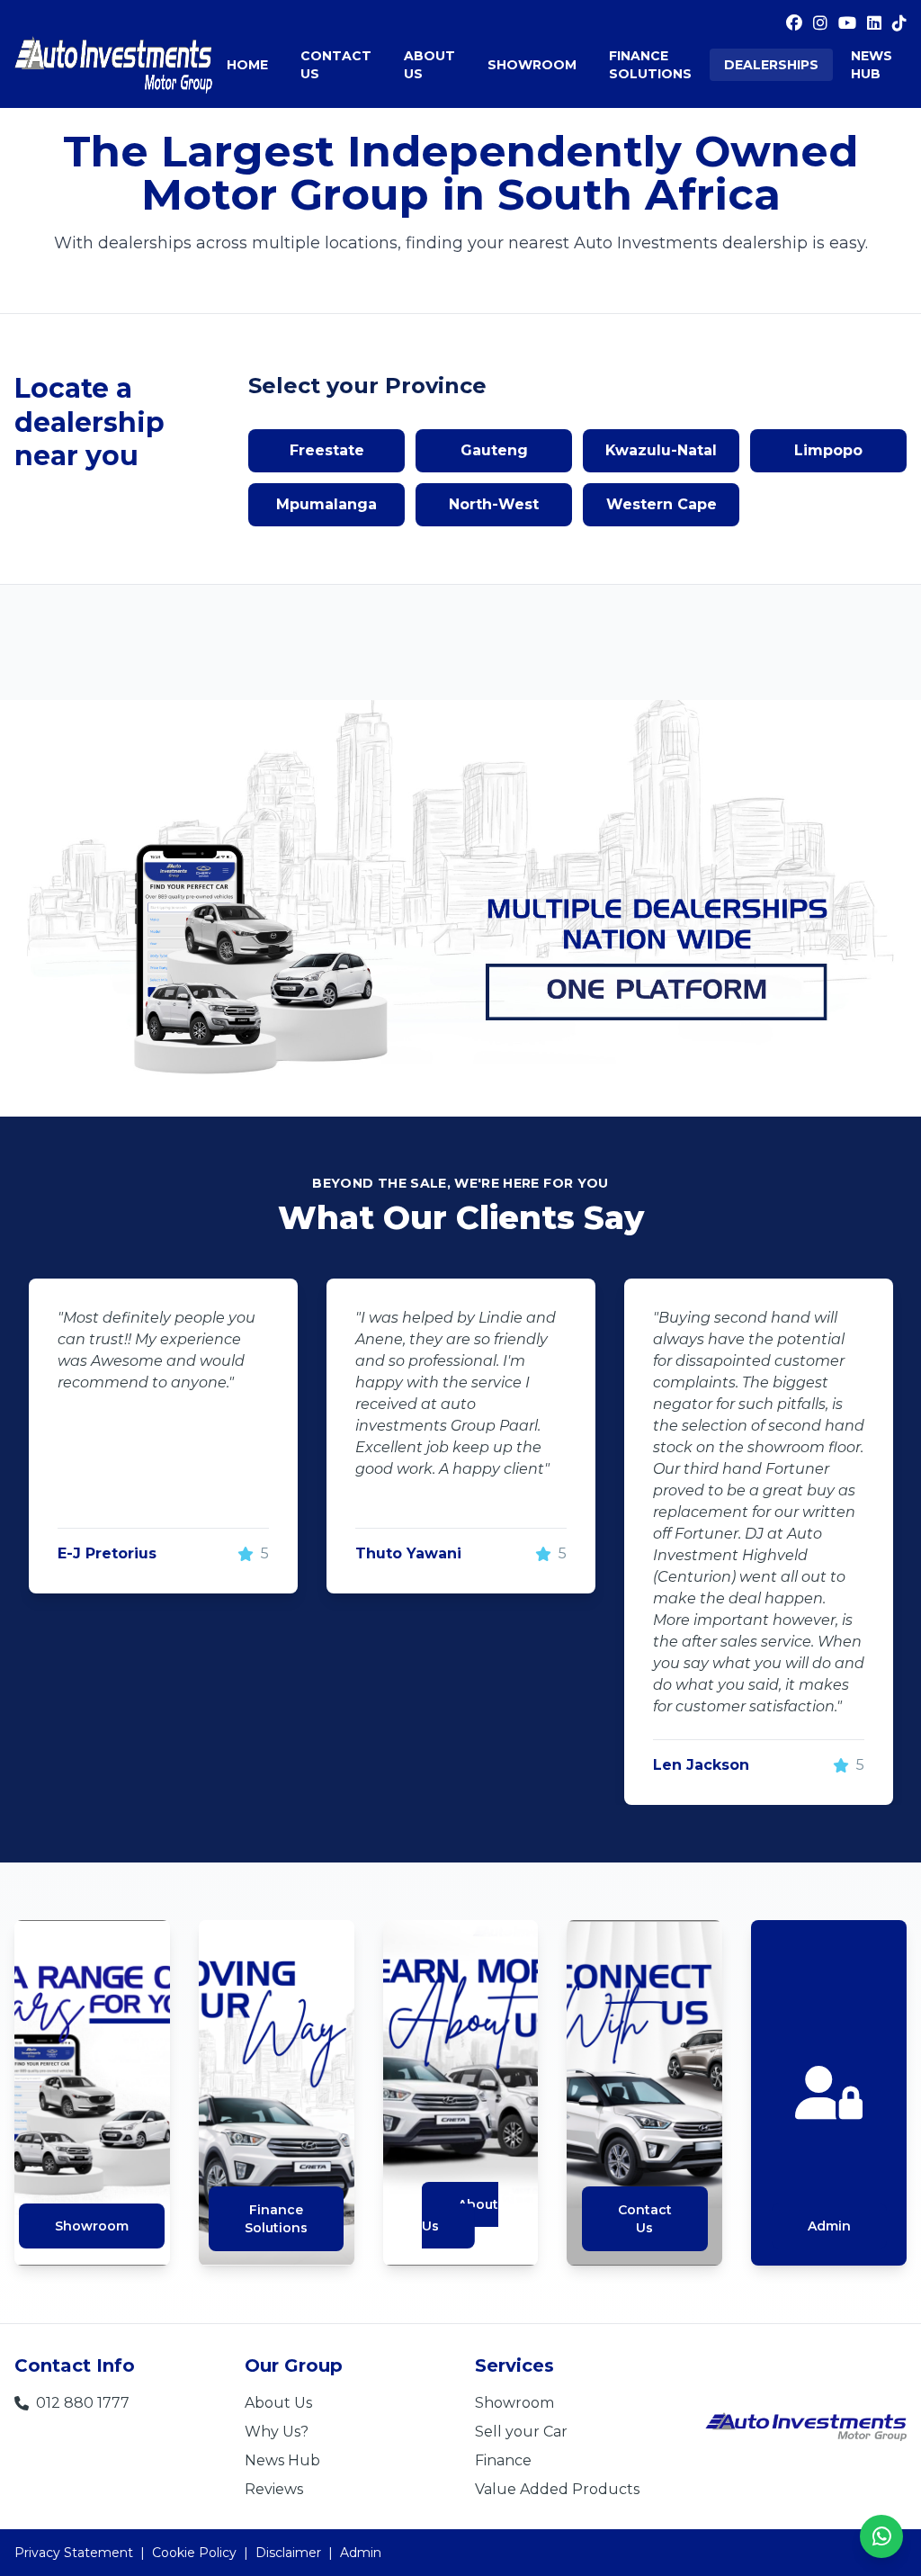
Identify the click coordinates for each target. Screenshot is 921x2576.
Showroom (92, 2226)
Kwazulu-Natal (661, 450)
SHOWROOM (532, 65)
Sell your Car (521, 2432)
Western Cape (662, 504)
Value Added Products (557, 2489)
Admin (829, 2226)
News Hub (282, 2460)
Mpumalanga (326, 504)
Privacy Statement (74, 2553)
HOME (247, 65)
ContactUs (645, 2219)
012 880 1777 (83, 2403)
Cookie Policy (194, 2553)
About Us (460, 2215)
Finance (503, 2460)
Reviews (274, 2489)
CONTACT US (336, 65)
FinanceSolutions (276, 2219)
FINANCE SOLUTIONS (650, 65)
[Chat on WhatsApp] (881, 2536)
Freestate (327, 450)
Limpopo (828, 450)
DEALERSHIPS (771, 65)
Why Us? (277, 2432)
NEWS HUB (872, 65)
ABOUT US (429, 65)
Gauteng (494, 450)
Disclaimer (288, 2553)
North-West (494, 504)
